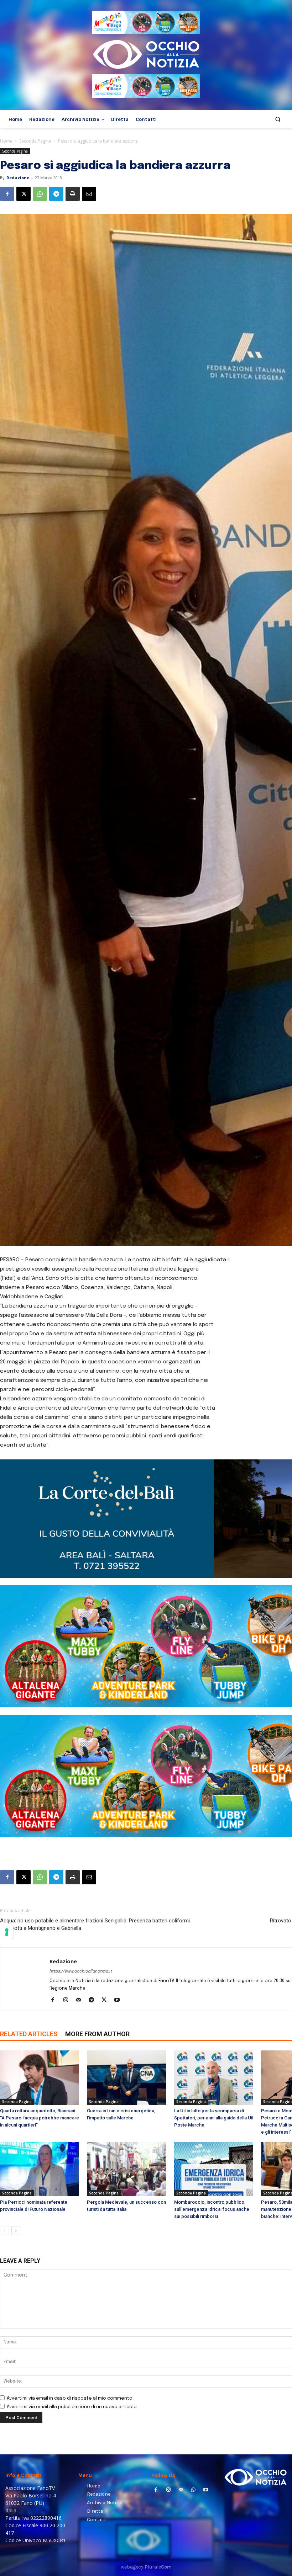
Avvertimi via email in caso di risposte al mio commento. (70, 2398)
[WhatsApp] (40, 194)
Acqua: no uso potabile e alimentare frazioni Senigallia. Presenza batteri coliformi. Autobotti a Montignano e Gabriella (95, 1924)
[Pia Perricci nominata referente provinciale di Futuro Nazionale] (40, 2169)
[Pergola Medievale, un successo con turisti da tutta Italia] (126, 2169)
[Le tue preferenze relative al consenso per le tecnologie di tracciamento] (7, 1932)
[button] (278, 119)
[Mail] (81, 2001)
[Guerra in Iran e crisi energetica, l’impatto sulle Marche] (126, 2078)
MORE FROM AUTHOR (97, 2034)
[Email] (89, 194)
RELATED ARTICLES (29, 2034)
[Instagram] (68, 2001)
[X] (24, 194)
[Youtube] (119, 2001)
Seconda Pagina (35, 141)
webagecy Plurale (146, 2567)
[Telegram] (56, 194)
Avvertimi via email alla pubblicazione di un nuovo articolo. (72, 2407)
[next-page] (16, 2231)
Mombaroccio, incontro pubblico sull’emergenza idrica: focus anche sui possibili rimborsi (212, 2209)
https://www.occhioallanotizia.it (81, 1971)
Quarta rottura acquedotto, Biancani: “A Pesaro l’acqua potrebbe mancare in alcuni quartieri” (40, 2118)
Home (6, 141)
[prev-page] (4, 2231)
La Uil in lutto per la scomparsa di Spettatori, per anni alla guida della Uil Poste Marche (214, 2118)
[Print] (73, 194)
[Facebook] (7, 194)
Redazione (18, 178)
